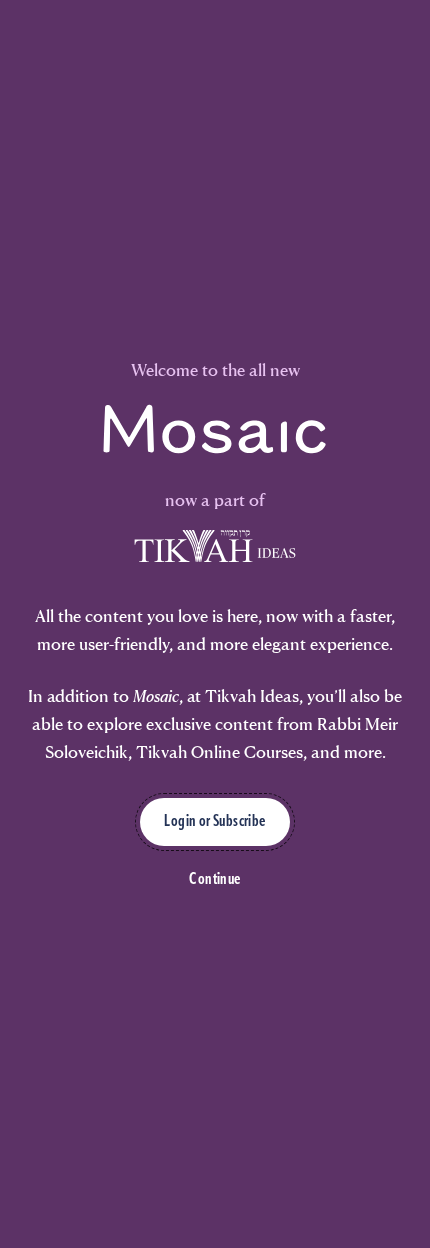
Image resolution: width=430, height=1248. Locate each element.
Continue (214, 880)
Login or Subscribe (214, 822)
